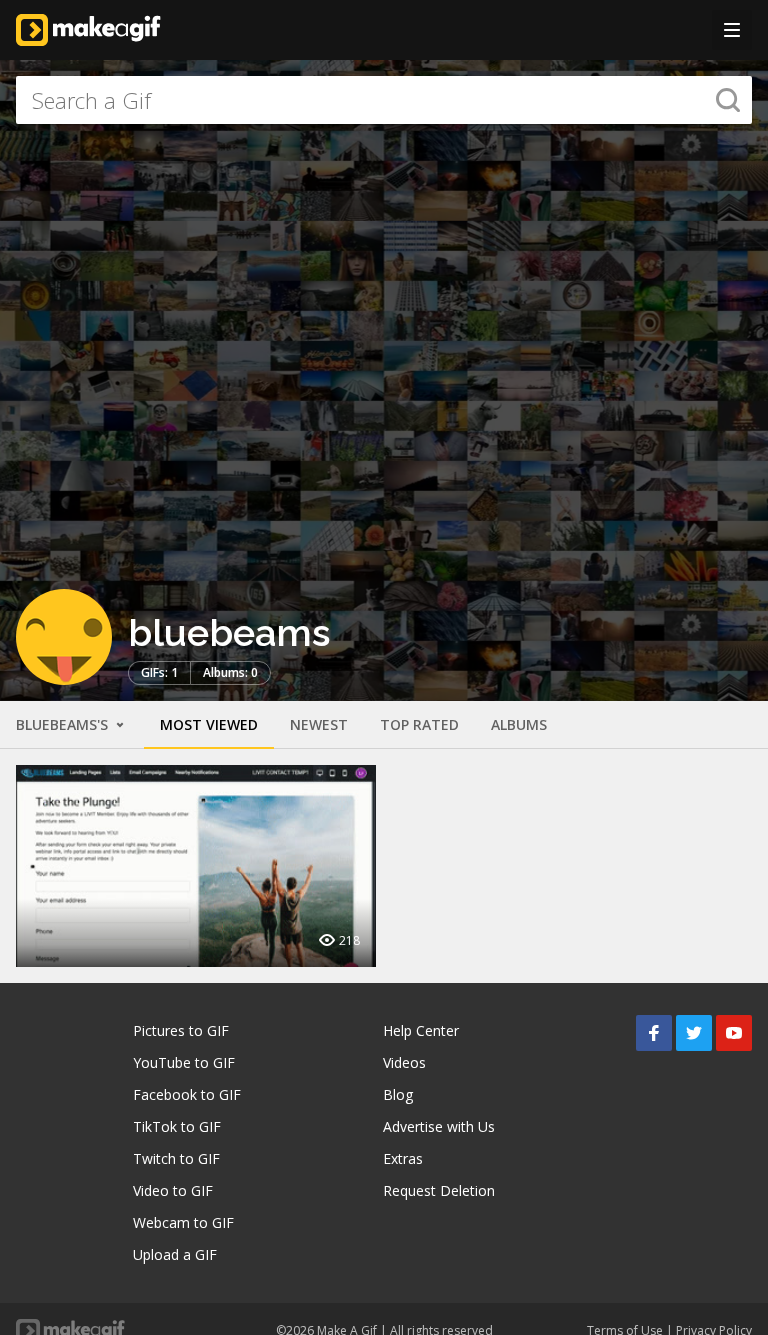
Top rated (419, 724)
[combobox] (384, 100)
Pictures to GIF (181, 1030)
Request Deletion (439, 1190)
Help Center (421, 1030)
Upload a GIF (175, 1254)
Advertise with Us (439, 1126)
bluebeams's (64, 724)
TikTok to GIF (177, 1126)
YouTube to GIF (184, 1062)
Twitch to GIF (176, 1158)
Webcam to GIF (183, 1222)
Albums (519, 724)
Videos (404, 1062)
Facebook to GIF (187, 1094)
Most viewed (209, 724)
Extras (403, 1158)
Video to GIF (173, 1190)
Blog (398, 1094)
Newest (319, 724)
